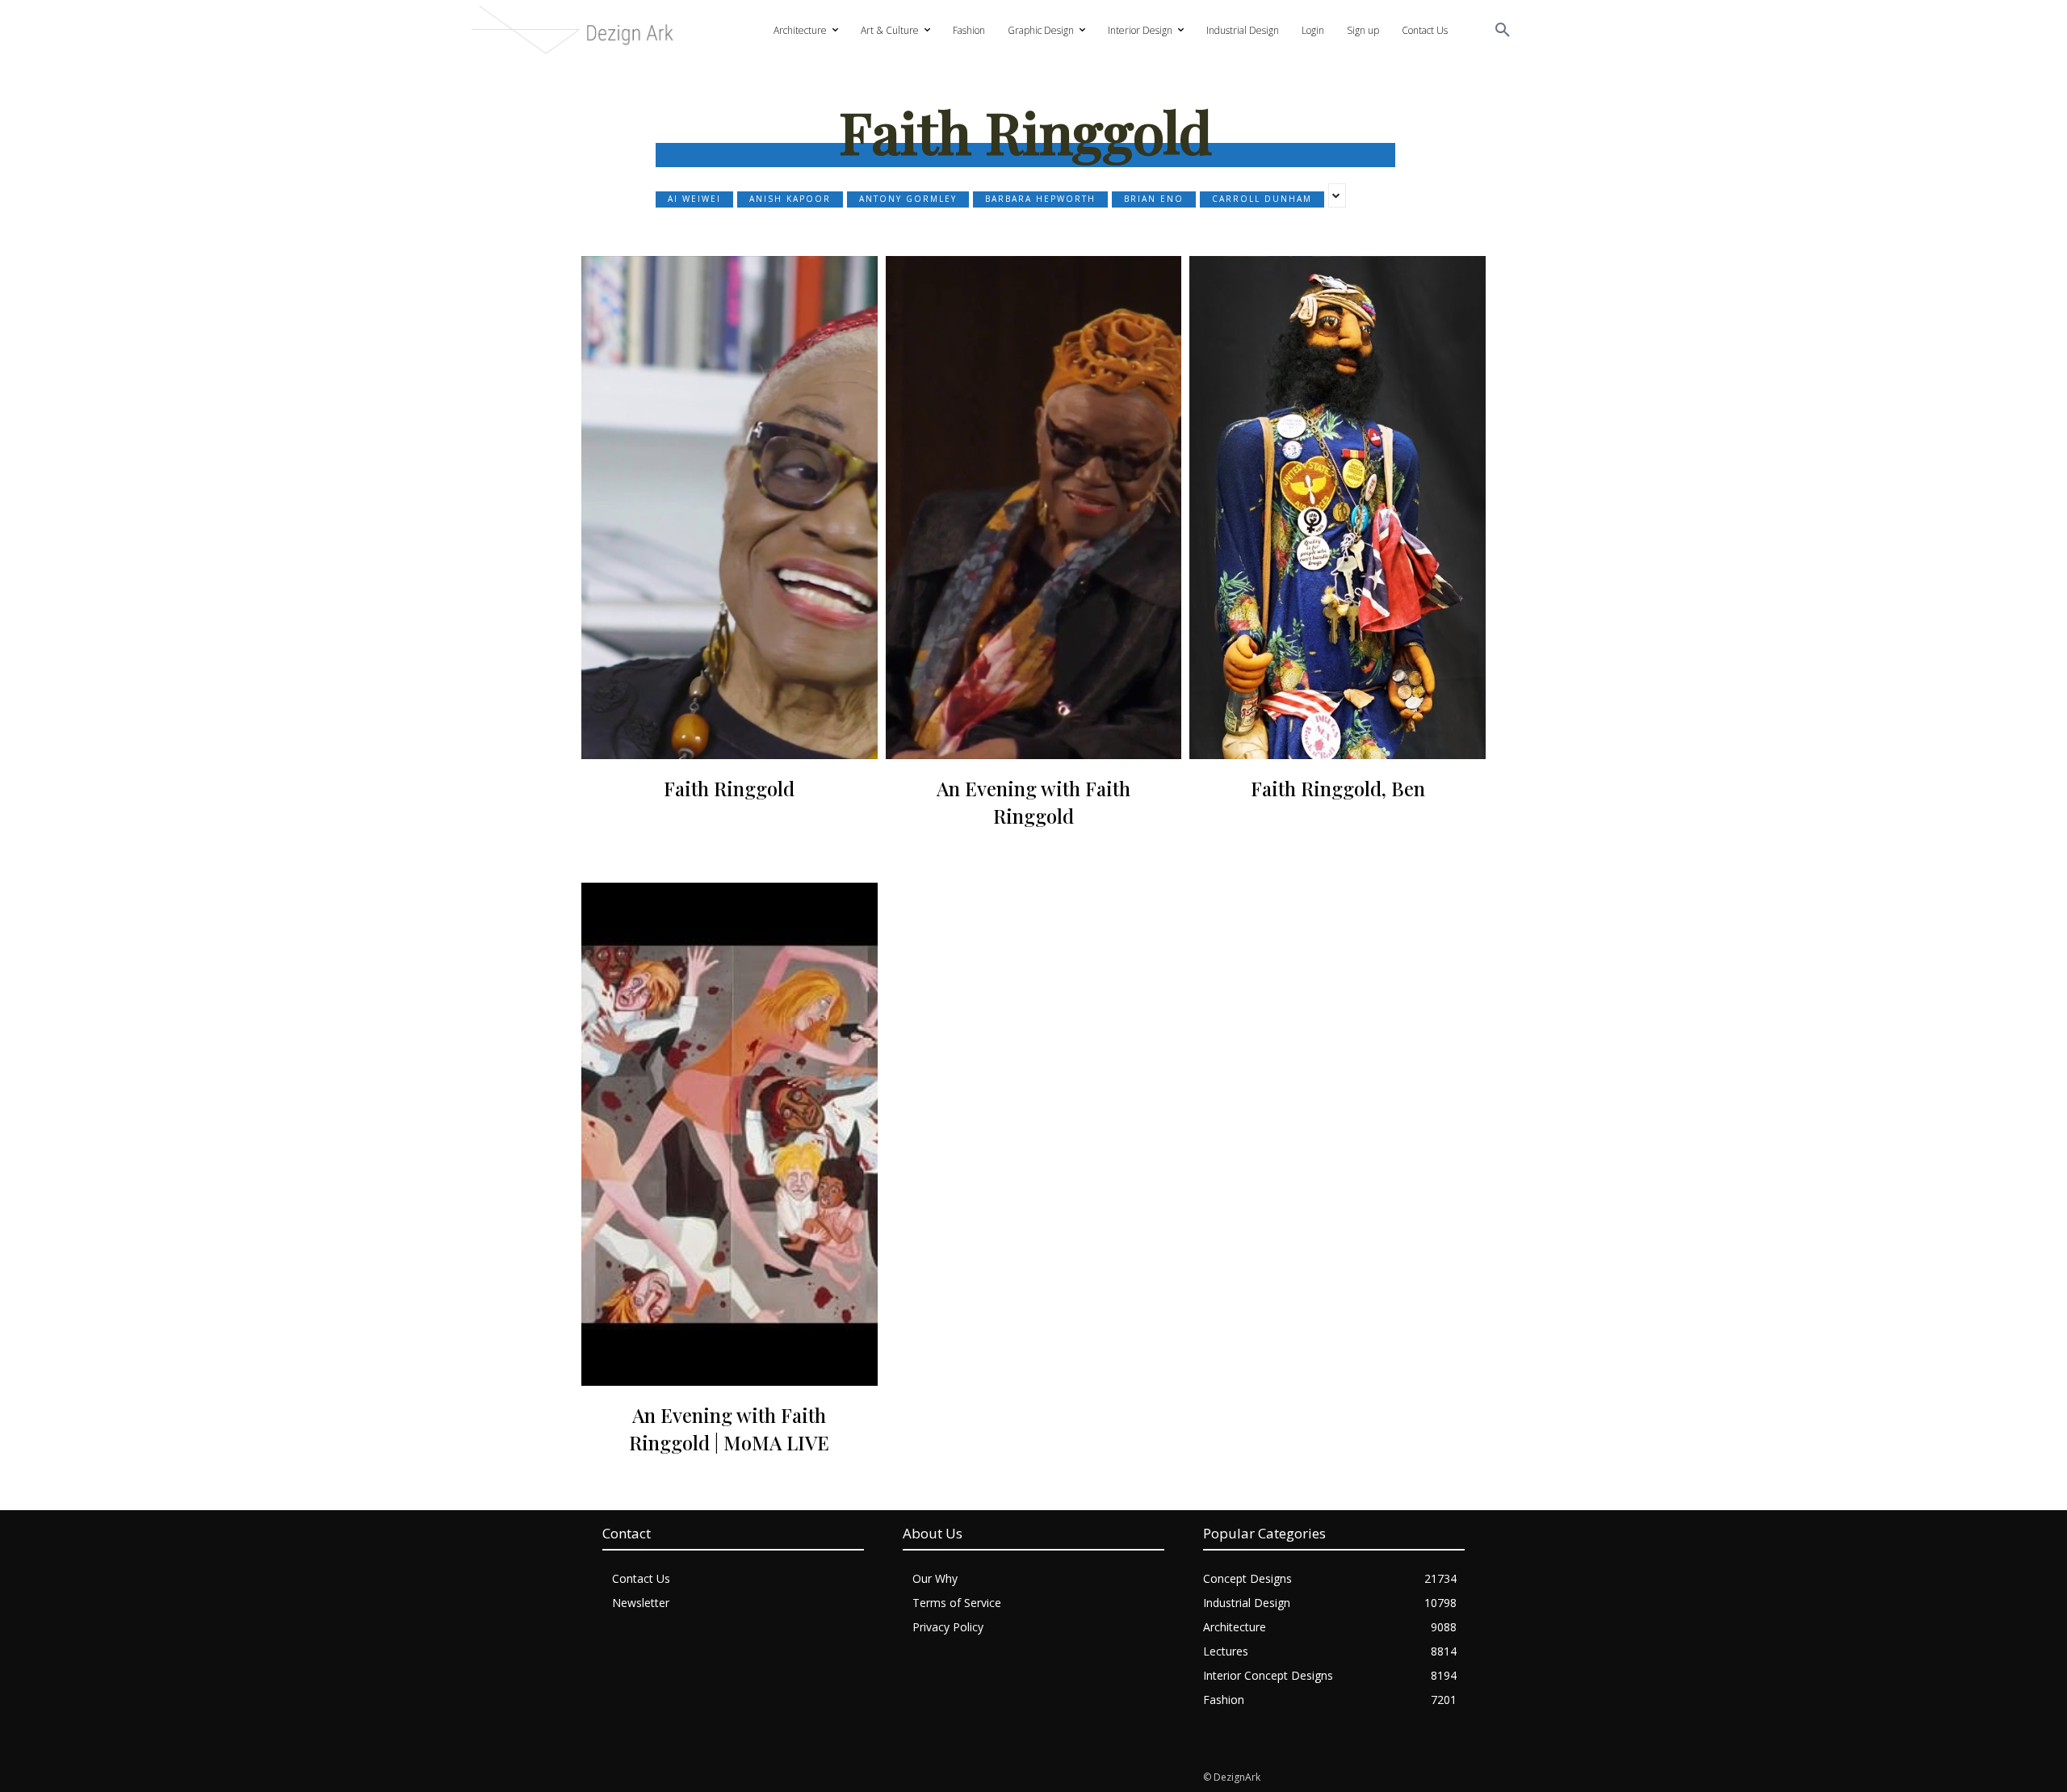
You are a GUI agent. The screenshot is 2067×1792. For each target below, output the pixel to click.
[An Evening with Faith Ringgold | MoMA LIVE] (730, 1134)
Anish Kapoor (790, 199)
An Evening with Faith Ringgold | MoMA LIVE (729, 1429)
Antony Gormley (908, 199)
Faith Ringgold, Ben (1338, 788)
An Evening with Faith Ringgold (1033, 802)
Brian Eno (1154, 199)
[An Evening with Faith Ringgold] (1034, 508)
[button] (1503, 31)
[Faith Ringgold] (730, 508)
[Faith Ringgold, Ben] (1337, 508)
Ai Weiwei (694, 199)
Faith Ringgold (729, 788)
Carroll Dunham (1262, 199)
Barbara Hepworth (1040, 199)
